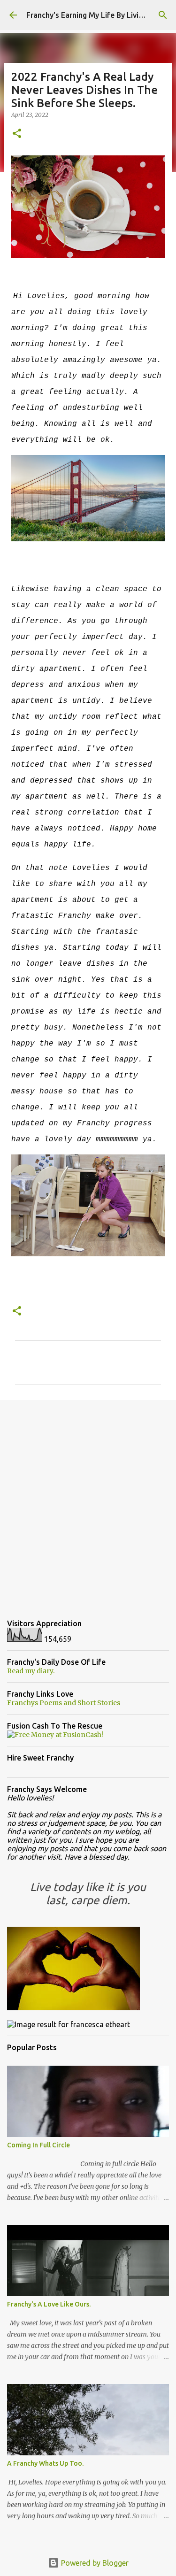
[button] (17, 134)
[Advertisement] (88, 1502)
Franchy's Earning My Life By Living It (90, 15)
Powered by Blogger (94, 2563)
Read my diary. (31, 1671)
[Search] (163, 15)
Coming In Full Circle (38, 2145)
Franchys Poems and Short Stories (64, 1703)
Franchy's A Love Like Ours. (49, 2304)
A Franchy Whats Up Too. (45, 2463)
